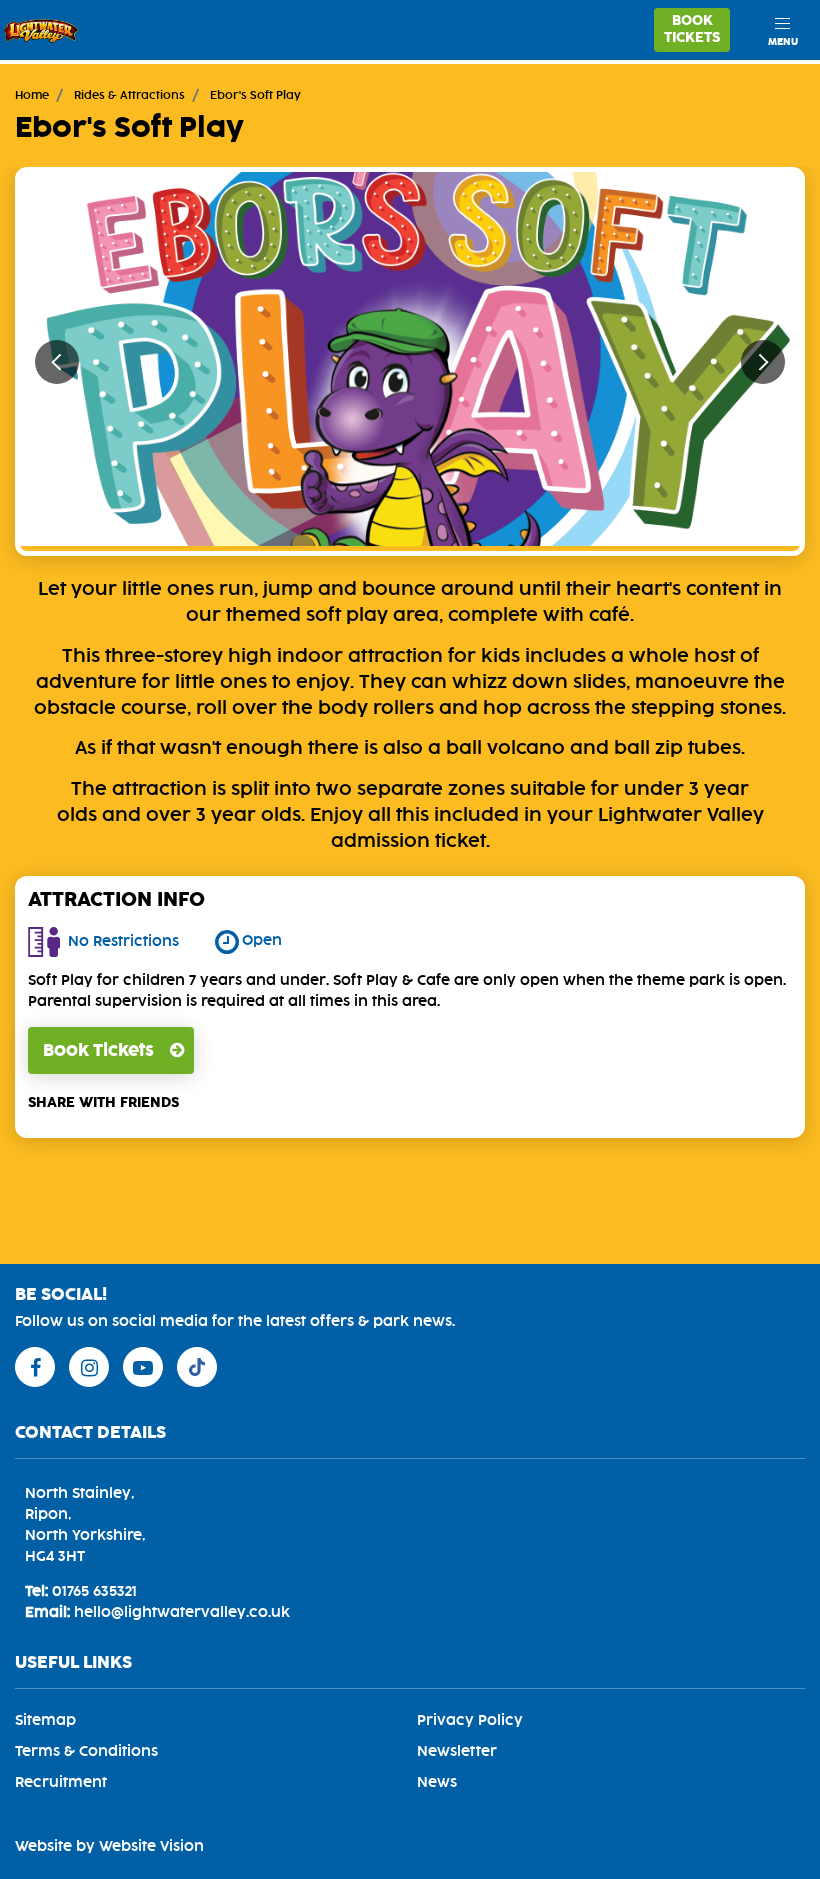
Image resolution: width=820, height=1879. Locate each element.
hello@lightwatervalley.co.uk (182, 1613)
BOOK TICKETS (692, 29)
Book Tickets (98, 1051)
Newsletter (457, 1752)
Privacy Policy (470, 1721)
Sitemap (45, 1721)
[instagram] (89, 1367)
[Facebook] (35, 1367)
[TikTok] (197, 1367)
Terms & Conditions (86, 1752)
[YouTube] (143, 1367)
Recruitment (61, 1783)
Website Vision (151, 1847)
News (437, 1783)
